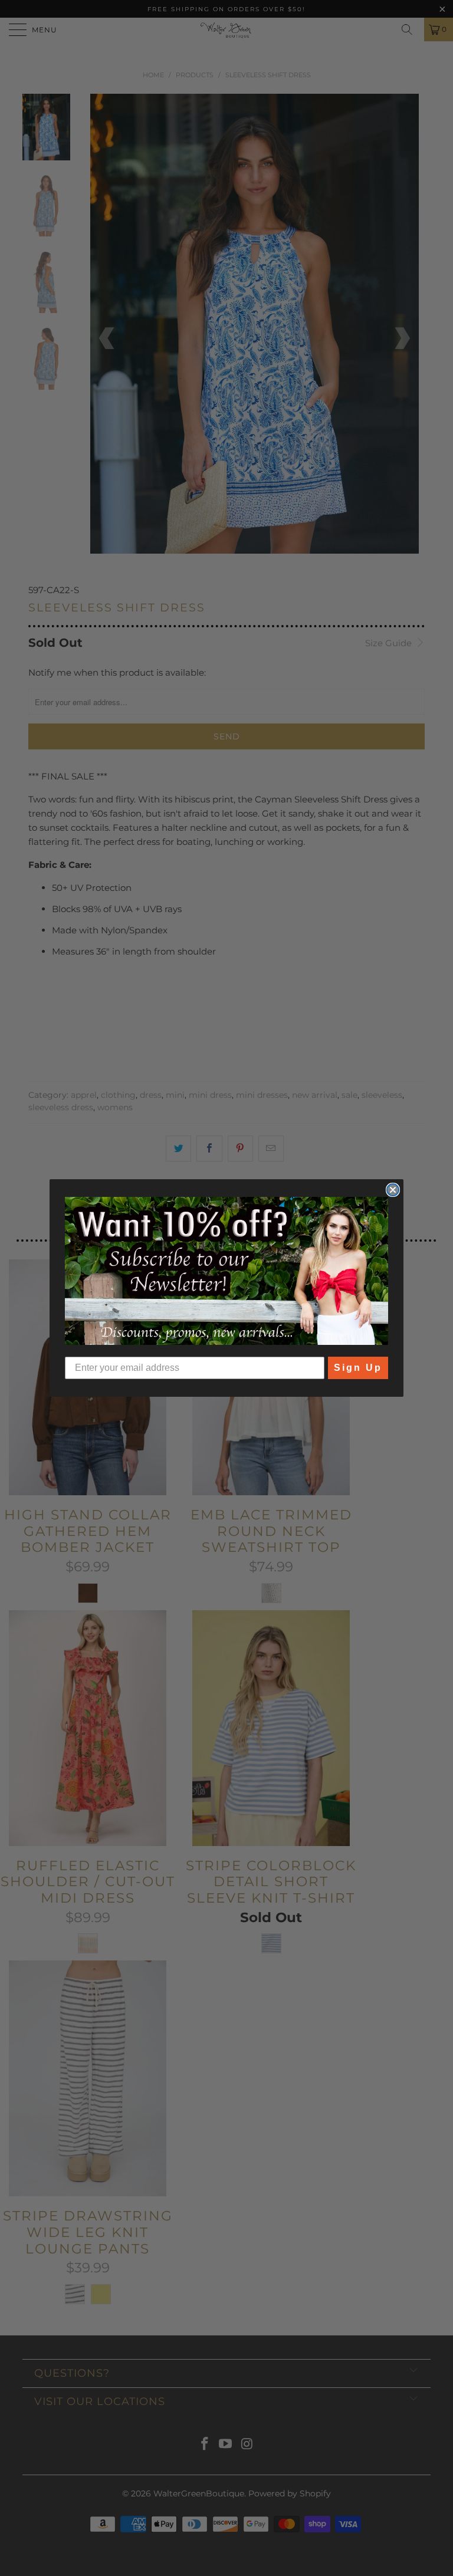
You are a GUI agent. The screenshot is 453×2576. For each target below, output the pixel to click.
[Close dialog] (393, 1190)
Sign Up (358, 1368)
